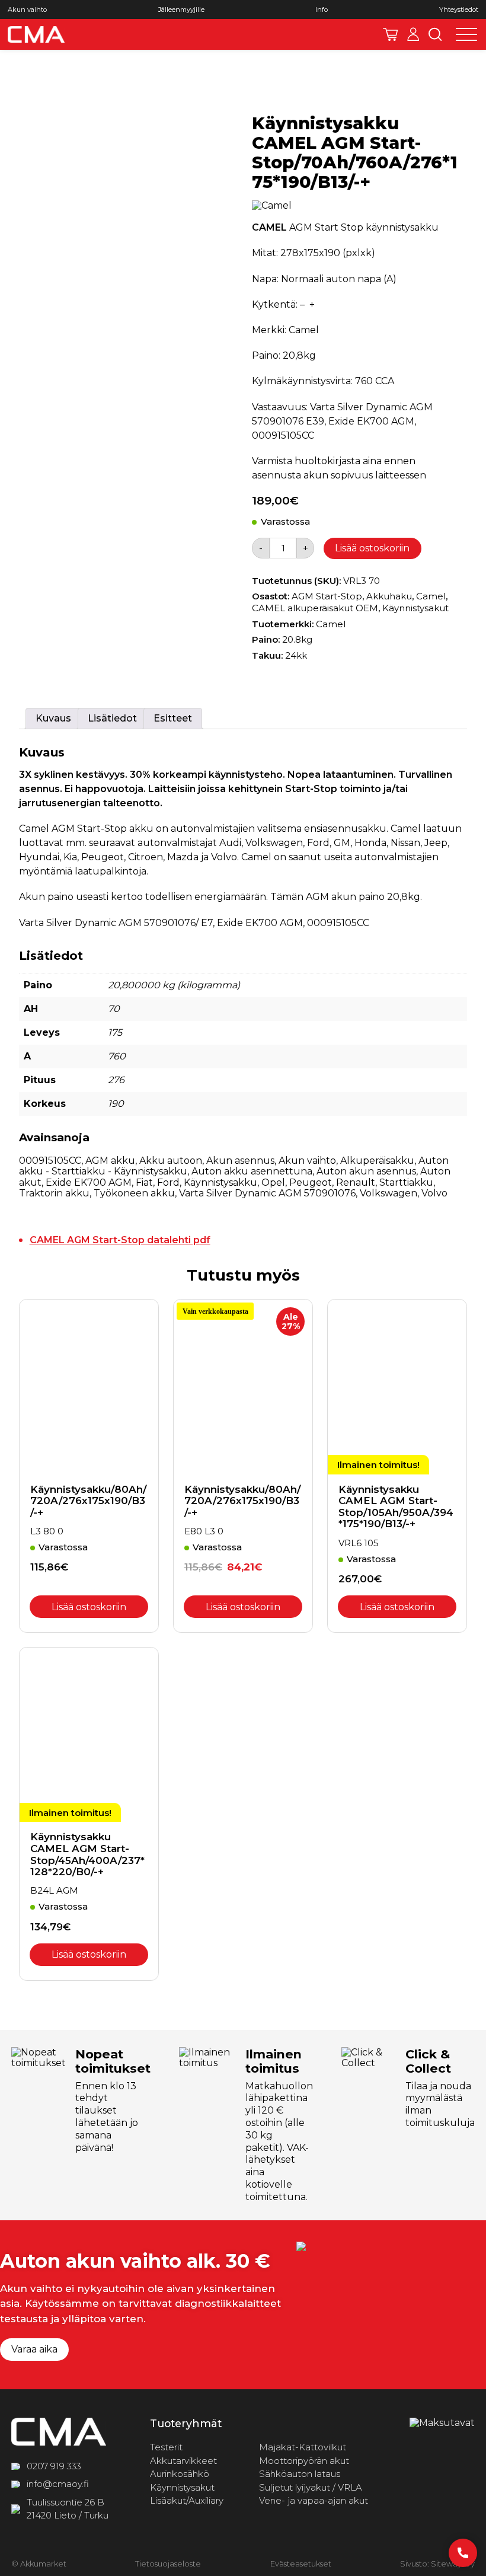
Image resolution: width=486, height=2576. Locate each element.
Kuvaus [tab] (53, 718)
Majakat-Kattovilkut (303, 2447)
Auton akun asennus (366, 1171)
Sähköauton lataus (300, 2474)
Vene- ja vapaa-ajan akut (314, 2500)
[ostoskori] (390, 34)
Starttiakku (406, 1182)
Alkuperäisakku (377, 1161)
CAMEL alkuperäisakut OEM (315, 608)
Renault (356, 1182)
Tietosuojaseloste (168, 2564)
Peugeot (311, 1182)
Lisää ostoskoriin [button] (89, 1607)
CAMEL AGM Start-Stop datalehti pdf (120, 1240)
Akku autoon (171, 1161)
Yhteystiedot (459, 10)
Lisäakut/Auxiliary (187, 2500)
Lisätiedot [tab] (112, 718)
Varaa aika (34, 2349)
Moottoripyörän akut (304, 2461)
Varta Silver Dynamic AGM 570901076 (267, 1193)
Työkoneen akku (134, 1193)
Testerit (166, 2447)
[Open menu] (466, 34)
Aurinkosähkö (180, 2474)
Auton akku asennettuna (252, 1171)
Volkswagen (389, 1193)
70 (114, 1009)
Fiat (144, 1182)
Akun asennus (240, 1161)
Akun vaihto (27, 10)
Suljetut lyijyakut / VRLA (311, 2487)
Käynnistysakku (220, 1182)
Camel (431, 596)
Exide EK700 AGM (89, 1182)
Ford (168, 1182)
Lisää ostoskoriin (372, 548)
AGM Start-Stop (327, 596)
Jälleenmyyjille (181, 10)
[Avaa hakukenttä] (435, 34)
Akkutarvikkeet (183, 2461)
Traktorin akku (54, 1193)
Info (322, 10)
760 (117, 1056)
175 (115, 1032)
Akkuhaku (389, 596)
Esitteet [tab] (173, 718)
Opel (273, 1182)
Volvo (434, 1193)
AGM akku (110, 1161)
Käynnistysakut (415, 608)
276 (116, 1080)
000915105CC (50, 1161)
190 (116, 1104)
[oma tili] (413, 34)
